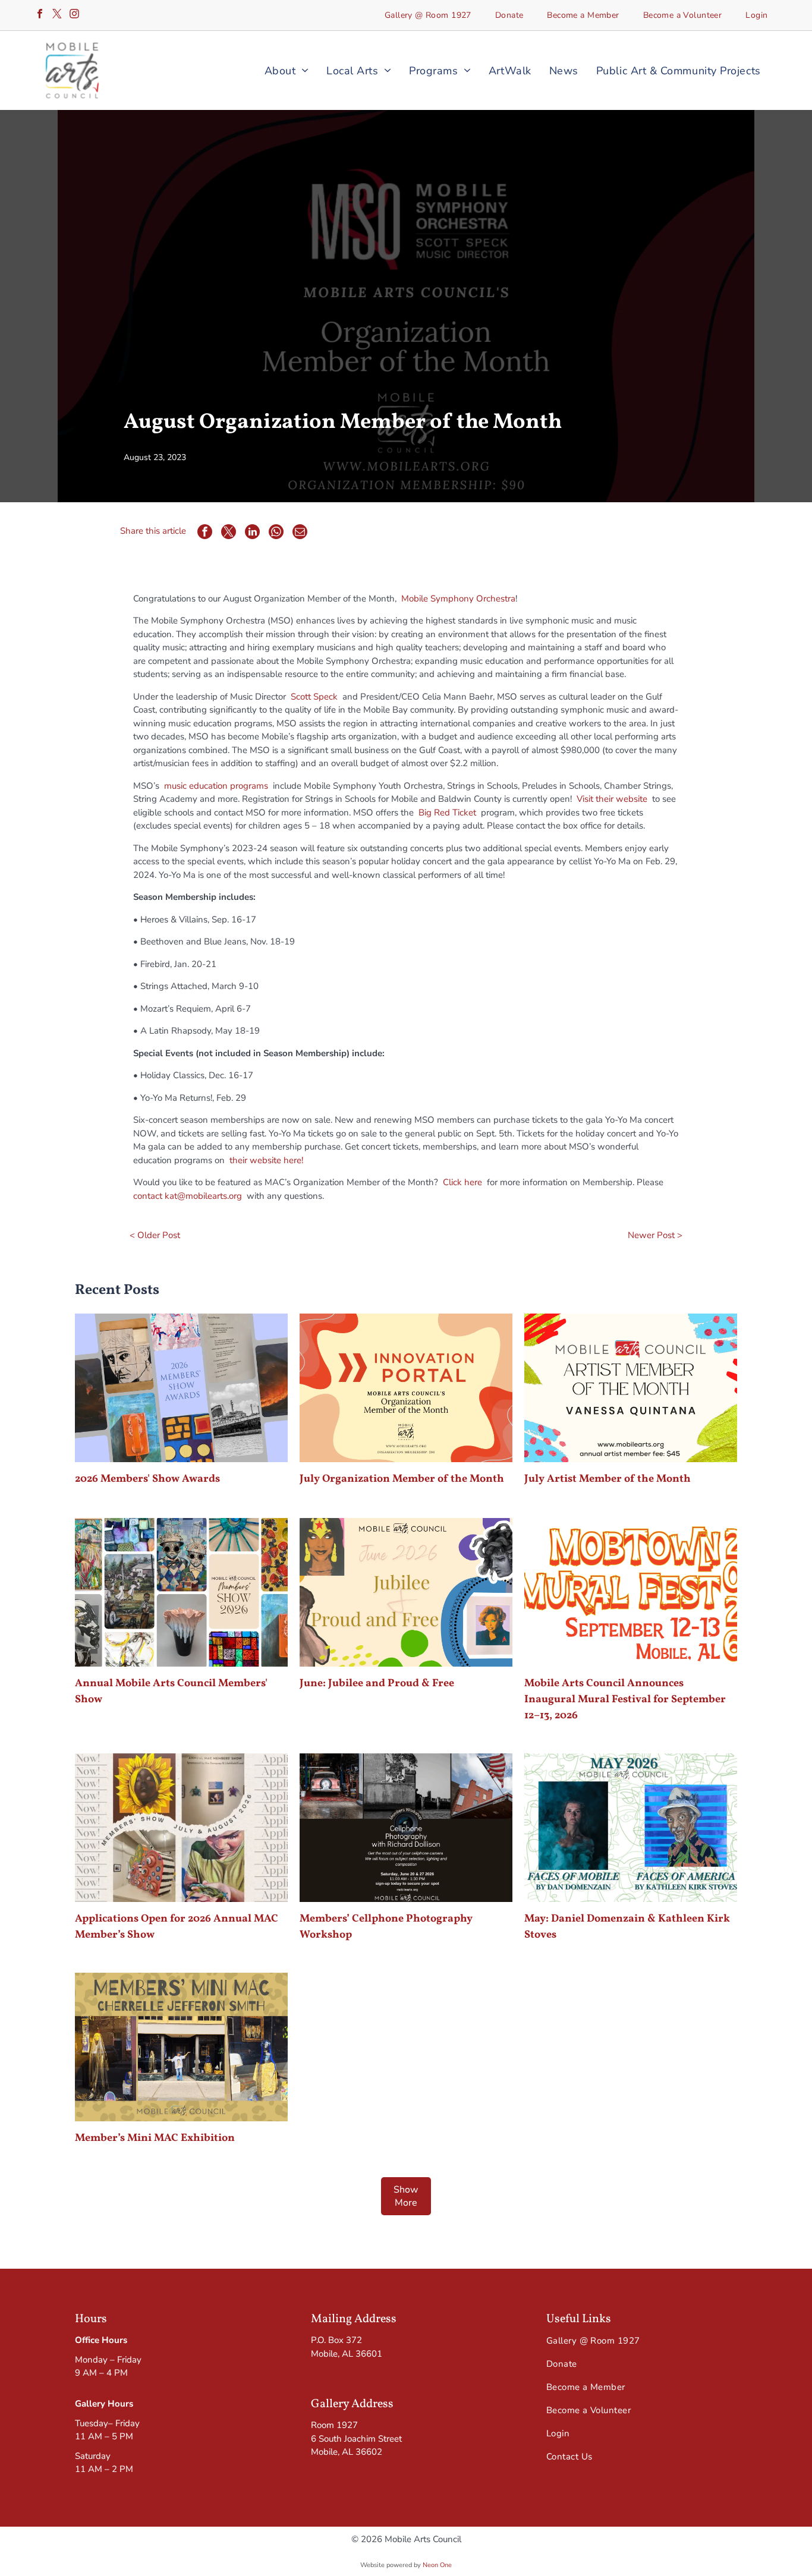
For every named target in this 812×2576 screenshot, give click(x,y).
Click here (462, 1182)
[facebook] (40, 15)
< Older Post (155, 1235)
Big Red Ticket (449, 813)
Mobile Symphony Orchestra (458, 599)
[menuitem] (428, 15)
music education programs (216, 786)
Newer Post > (655, 1235)
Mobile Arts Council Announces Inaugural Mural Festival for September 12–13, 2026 (625, 1700)
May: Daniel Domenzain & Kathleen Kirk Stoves (627, 1927)
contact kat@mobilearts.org (188, 1196)
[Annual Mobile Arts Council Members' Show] (181, 1592)
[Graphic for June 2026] (406, 1592)
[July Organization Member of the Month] (406, 1388)
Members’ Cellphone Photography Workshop (386, 1927)
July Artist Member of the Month (608, 1479)
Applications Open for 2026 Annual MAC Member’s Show (177, 1927)
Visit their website (612, 799)
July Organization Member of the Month (402, 1479)
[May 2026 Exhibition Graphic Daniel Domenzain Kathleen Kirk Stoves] (631, 1828)
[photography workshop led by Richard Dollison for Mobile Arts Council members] (406, 1828)
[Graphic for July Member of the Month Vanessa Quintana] (631, 1388)
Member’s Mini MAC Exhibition (155, 2138)
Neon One (437, 2565)
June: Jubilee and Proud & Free (377, 1684)
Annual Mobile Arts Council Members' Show (171, 1692)
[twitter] (57, 15)
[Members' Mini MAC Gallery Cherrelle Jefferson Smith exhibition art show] (181, 2047)
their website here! (266, 1160)
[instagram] (74, 15)
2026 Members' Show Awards (147, 1479)
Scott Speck (314, 697)
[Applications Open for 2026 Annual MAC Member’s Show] (181, 1828)
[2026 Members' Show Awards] (181, 1388)
